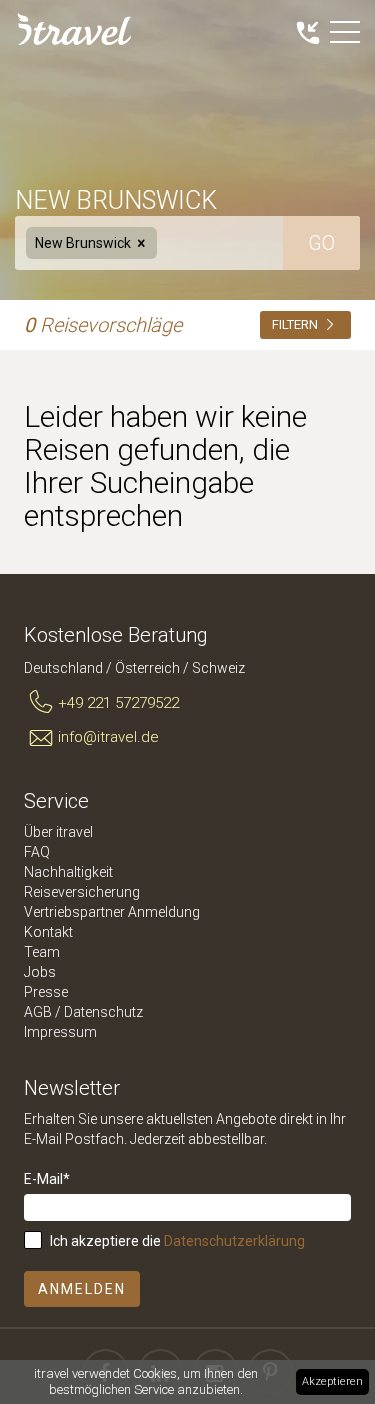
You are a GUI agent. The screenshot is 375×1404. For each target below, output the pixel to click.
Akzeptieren (332, 1381)
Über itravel (58, 832)
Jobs (40, 972)
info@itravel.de (108, 737)
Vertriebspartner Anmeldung (112, 912)
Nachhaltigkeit (68, 872)
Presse (46, 992)
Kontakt (48, 932)
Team (42, 952)
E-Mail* (47, 1179)
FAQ (37, 852)
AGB (38, 1012)
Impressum (60, 1032)
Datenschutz (103, 1012)
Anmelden (82, 1289)
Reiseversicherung (82, 892)
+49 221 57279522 (118, 703)
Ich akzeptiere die (177, 1241)
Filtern (296, 324)
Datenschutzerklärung (234, 1241)
